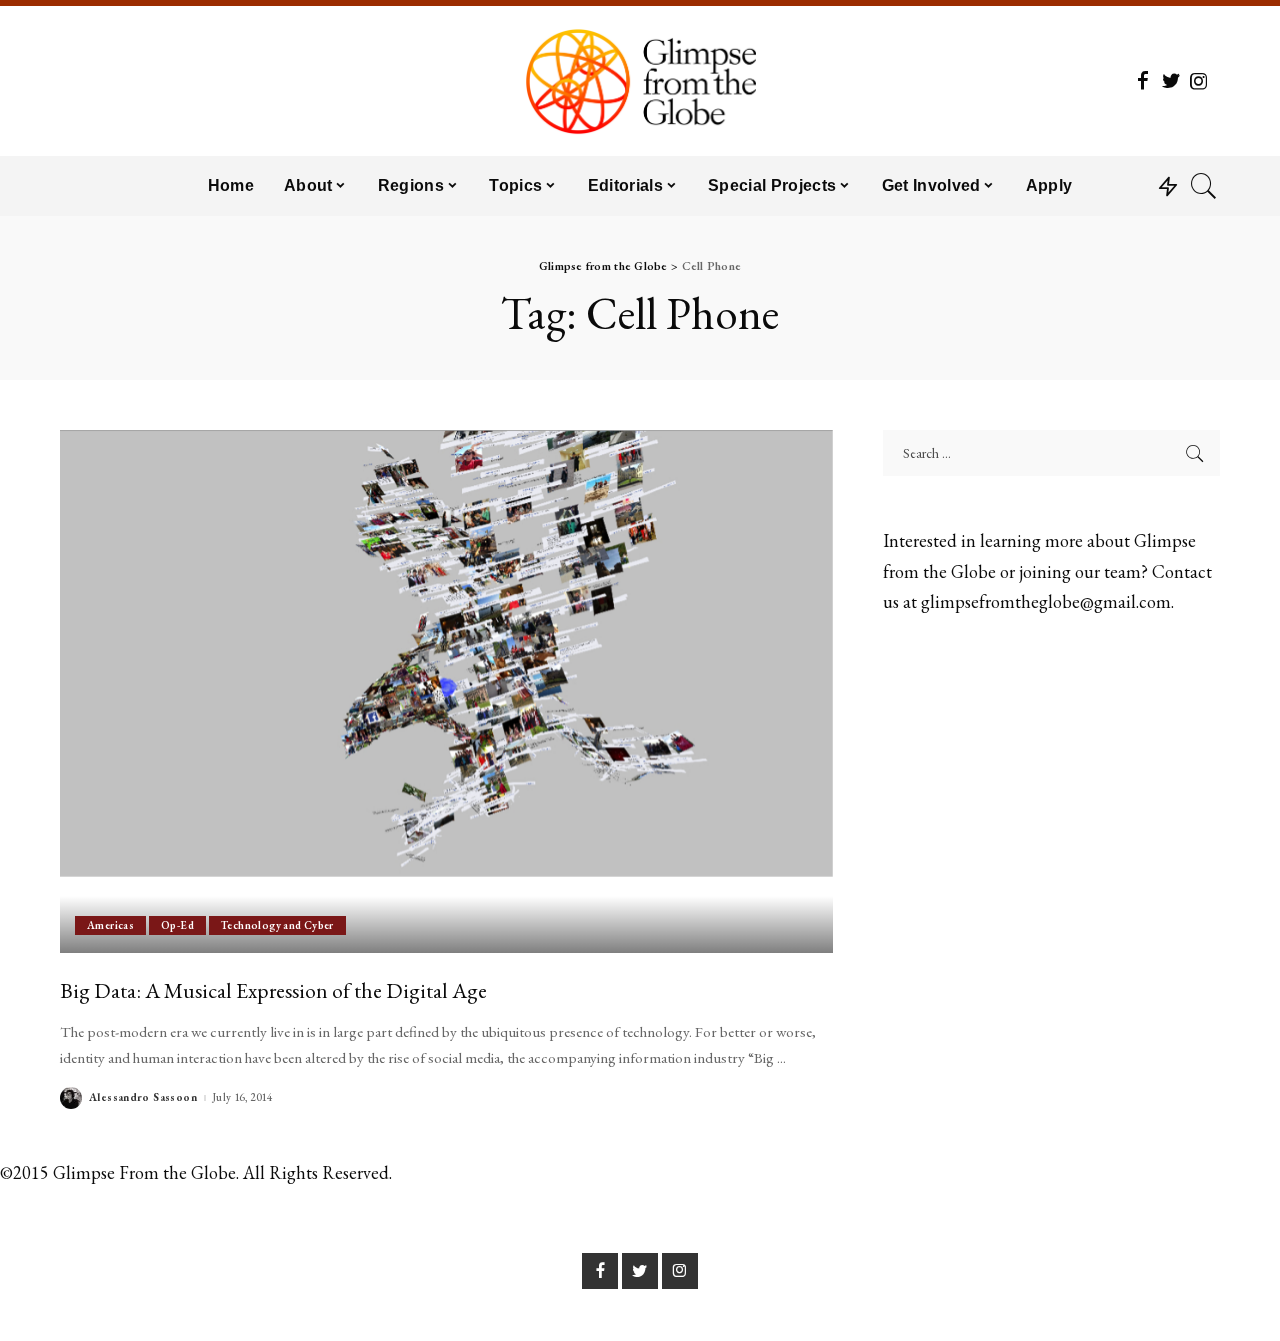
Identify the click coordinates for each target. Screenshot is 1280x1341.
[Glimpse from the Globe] (640, 81)
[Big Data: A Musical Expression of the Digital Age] (446, 691)
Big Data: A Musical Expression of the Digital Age (273, 990)
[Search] (1204, 186)
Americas (110, 925)
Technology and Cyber (277, 925)
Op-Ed (177, 925)
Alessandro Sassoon (143, 1097)
